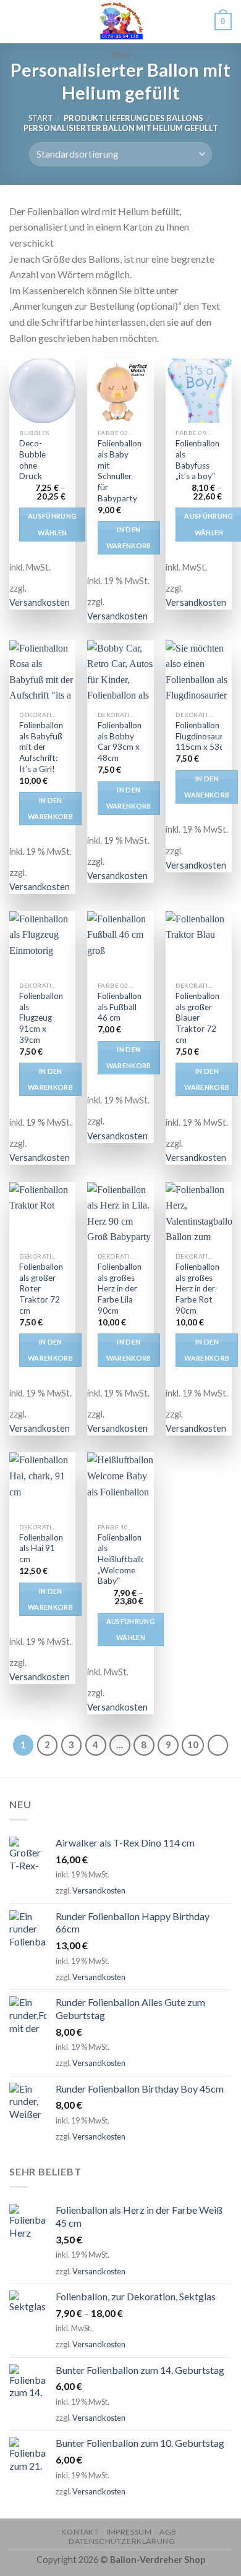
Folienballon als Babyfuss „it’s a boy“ (197, 460)
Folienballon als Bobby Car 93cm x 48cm (120, 742)
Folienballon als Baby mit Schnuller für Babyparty (120, 470)
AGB (168, 2532)
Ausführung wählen (52, 524)
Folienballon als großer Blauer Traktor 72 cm (197, 1018)
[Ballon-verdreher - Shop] (120, 22)
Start (41, 118)
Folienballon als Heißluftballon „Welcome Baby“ (124, 1559)
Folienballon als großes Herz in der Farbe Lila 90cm (120, 1289)
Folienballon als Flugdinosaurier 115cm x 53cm (204, 736)
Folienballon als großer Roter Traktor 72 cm (41, 1289)
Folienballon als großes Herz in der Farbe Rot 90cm (197, 1289)
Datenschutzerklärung (122, 2541)
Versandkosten (40, 602)
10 (193, 1745)
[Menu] (17, 21)
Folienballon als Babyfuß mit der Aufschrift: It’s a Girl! (41, 747)
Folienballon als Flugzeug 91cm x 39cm (41, 1018)
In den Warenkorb (129, 538)
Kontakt (80, 2532)
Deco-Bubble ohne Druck (32, 460)
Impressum (129, 2532)
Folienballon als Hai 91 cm (41, 1548)
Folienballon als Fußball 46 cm (120, 1007)
